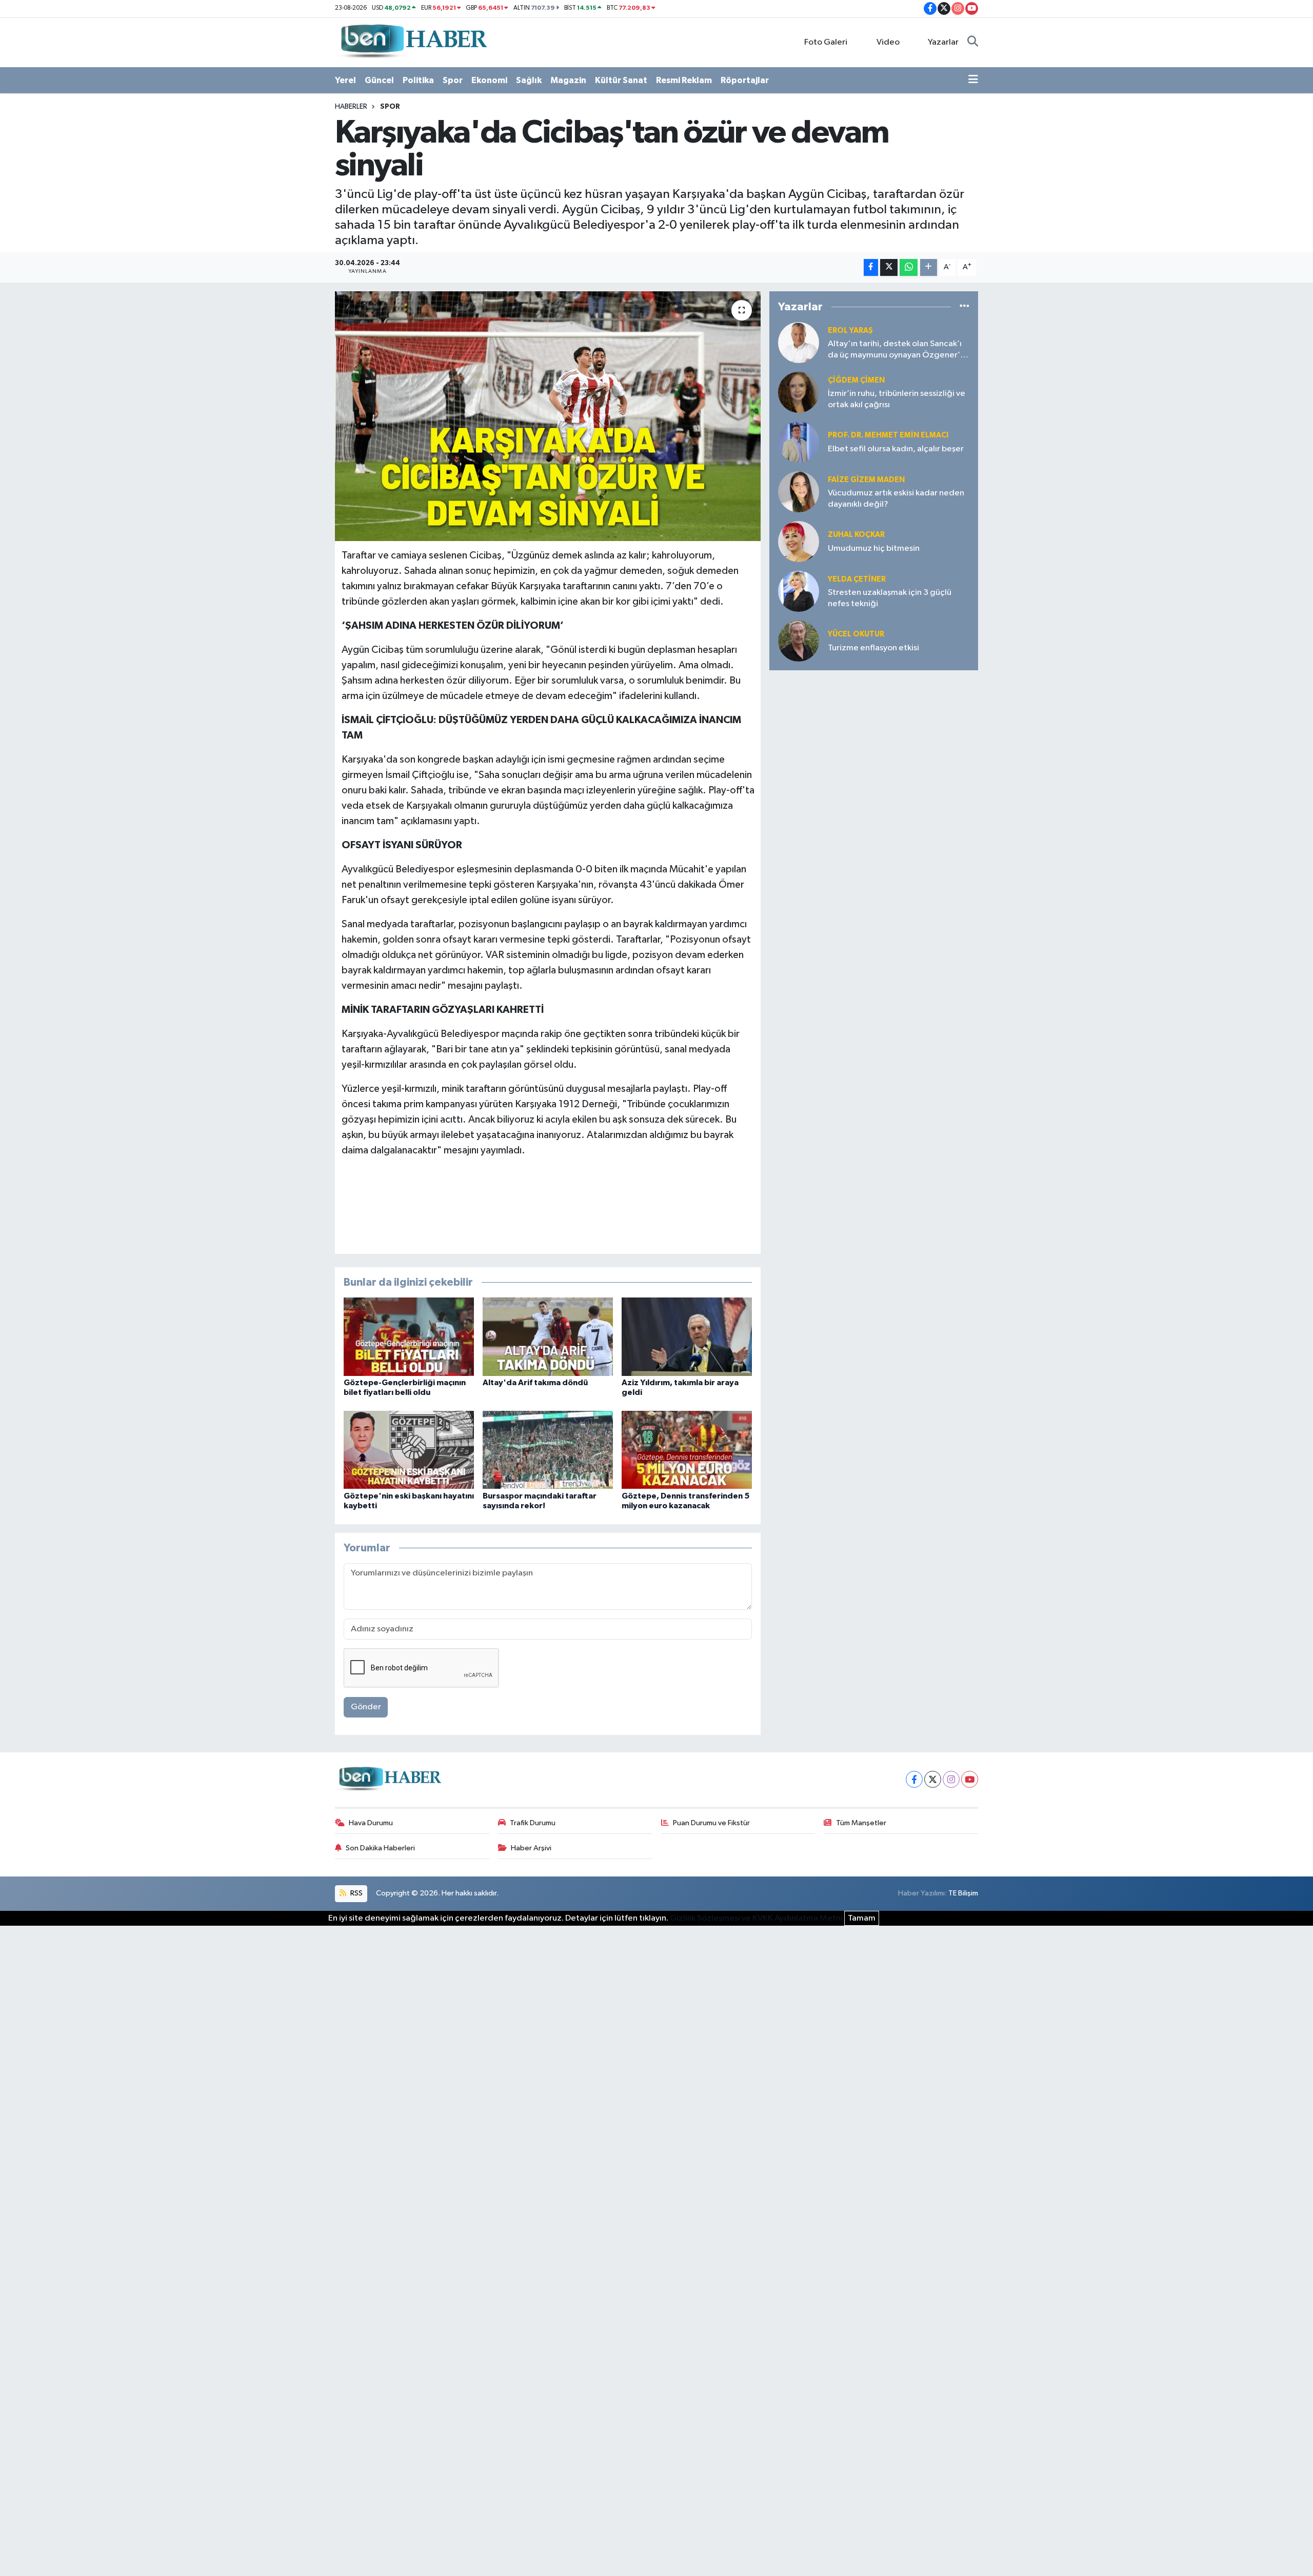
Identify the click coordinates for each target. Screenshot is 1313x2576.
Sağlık (529, 80)
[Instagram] (951, 1779)
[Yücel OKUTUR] (799, 641)
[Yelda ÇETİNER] (799, 591)
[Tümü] (964, 306)
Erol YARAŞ (850, 331)
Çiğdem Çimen (856, 380)
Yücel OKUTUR (856, 634)
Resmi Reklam (684, 80)
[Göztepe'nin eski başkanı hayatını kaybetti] (409, 1450)
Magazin (568, 80)
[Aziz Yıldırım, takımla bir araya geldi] (687, 1337)
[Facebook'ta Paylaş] (871, 267)
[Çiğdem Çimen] (799, 392)
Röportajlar (745, 80)
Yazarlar (943, 42)
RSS (356, 1893)
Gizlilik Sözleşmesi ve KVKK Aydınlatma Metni (756, 1918)
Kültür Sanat (621, 80)
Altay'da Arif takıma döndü (535, 1383)
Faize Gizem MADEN (866, 480)
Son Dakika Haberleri (380, 1848)
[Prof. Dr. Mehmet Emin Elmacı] (799, 442)
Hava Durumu (371, 1823)
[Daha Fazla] (929, 267)
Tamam (862, 1918)
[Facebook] (914, 1779)
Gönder (366, 1707)
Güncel (379, 80)
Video (888, 42)
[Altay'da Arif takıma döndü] (548, 1337)
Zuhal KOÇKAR (856, 535)
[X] (933, 1779)
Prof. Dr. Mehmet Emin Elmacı (888, 435)
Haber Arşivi (531, 1848)
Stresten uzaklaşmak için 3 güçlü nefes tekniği (890, 598)
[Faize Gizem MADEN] (799, 492)
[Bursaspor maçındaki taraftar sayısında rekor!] (548, 1450)
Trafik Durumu (533, 1823)
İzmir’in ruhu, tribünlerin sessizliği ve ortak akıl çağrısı (897, 399)
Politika (418, 80)
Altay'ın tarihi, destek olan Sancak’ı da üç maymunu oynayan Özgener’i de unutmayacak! (895, 350)
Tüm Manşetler (861, 1823)
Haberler (351, 107)
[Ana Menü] (973, 81)
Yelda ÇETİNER (857, 579)
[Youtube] (970, 1779)
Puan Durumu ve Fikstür (711, 1823)
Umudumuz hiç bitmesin (874, 548)
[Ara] (973, 43)
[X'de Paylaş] (889, 267)
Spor (453, 80)
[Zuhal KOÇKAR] (799, 541)
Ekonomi (489, 80)
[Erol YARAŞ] (799, 342)
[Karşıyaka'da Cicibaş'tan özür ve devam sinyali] (548, 416)
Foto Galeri (826, 42)
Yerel (345, 80)
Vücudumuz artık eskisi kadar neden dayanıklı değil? (896, 498)
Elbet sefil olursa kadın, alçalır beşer (896, 449)
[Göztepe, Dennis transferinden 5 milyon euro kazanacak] (687, 1450)
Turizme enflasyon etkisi (873, 648)
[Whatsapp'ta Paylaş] (909, 267)
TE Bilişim (963, 1893)
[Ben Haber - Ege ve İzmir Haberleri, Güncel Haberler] (413, 42)
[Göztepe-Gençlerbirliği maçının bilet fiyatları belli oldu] (409, 1337)
